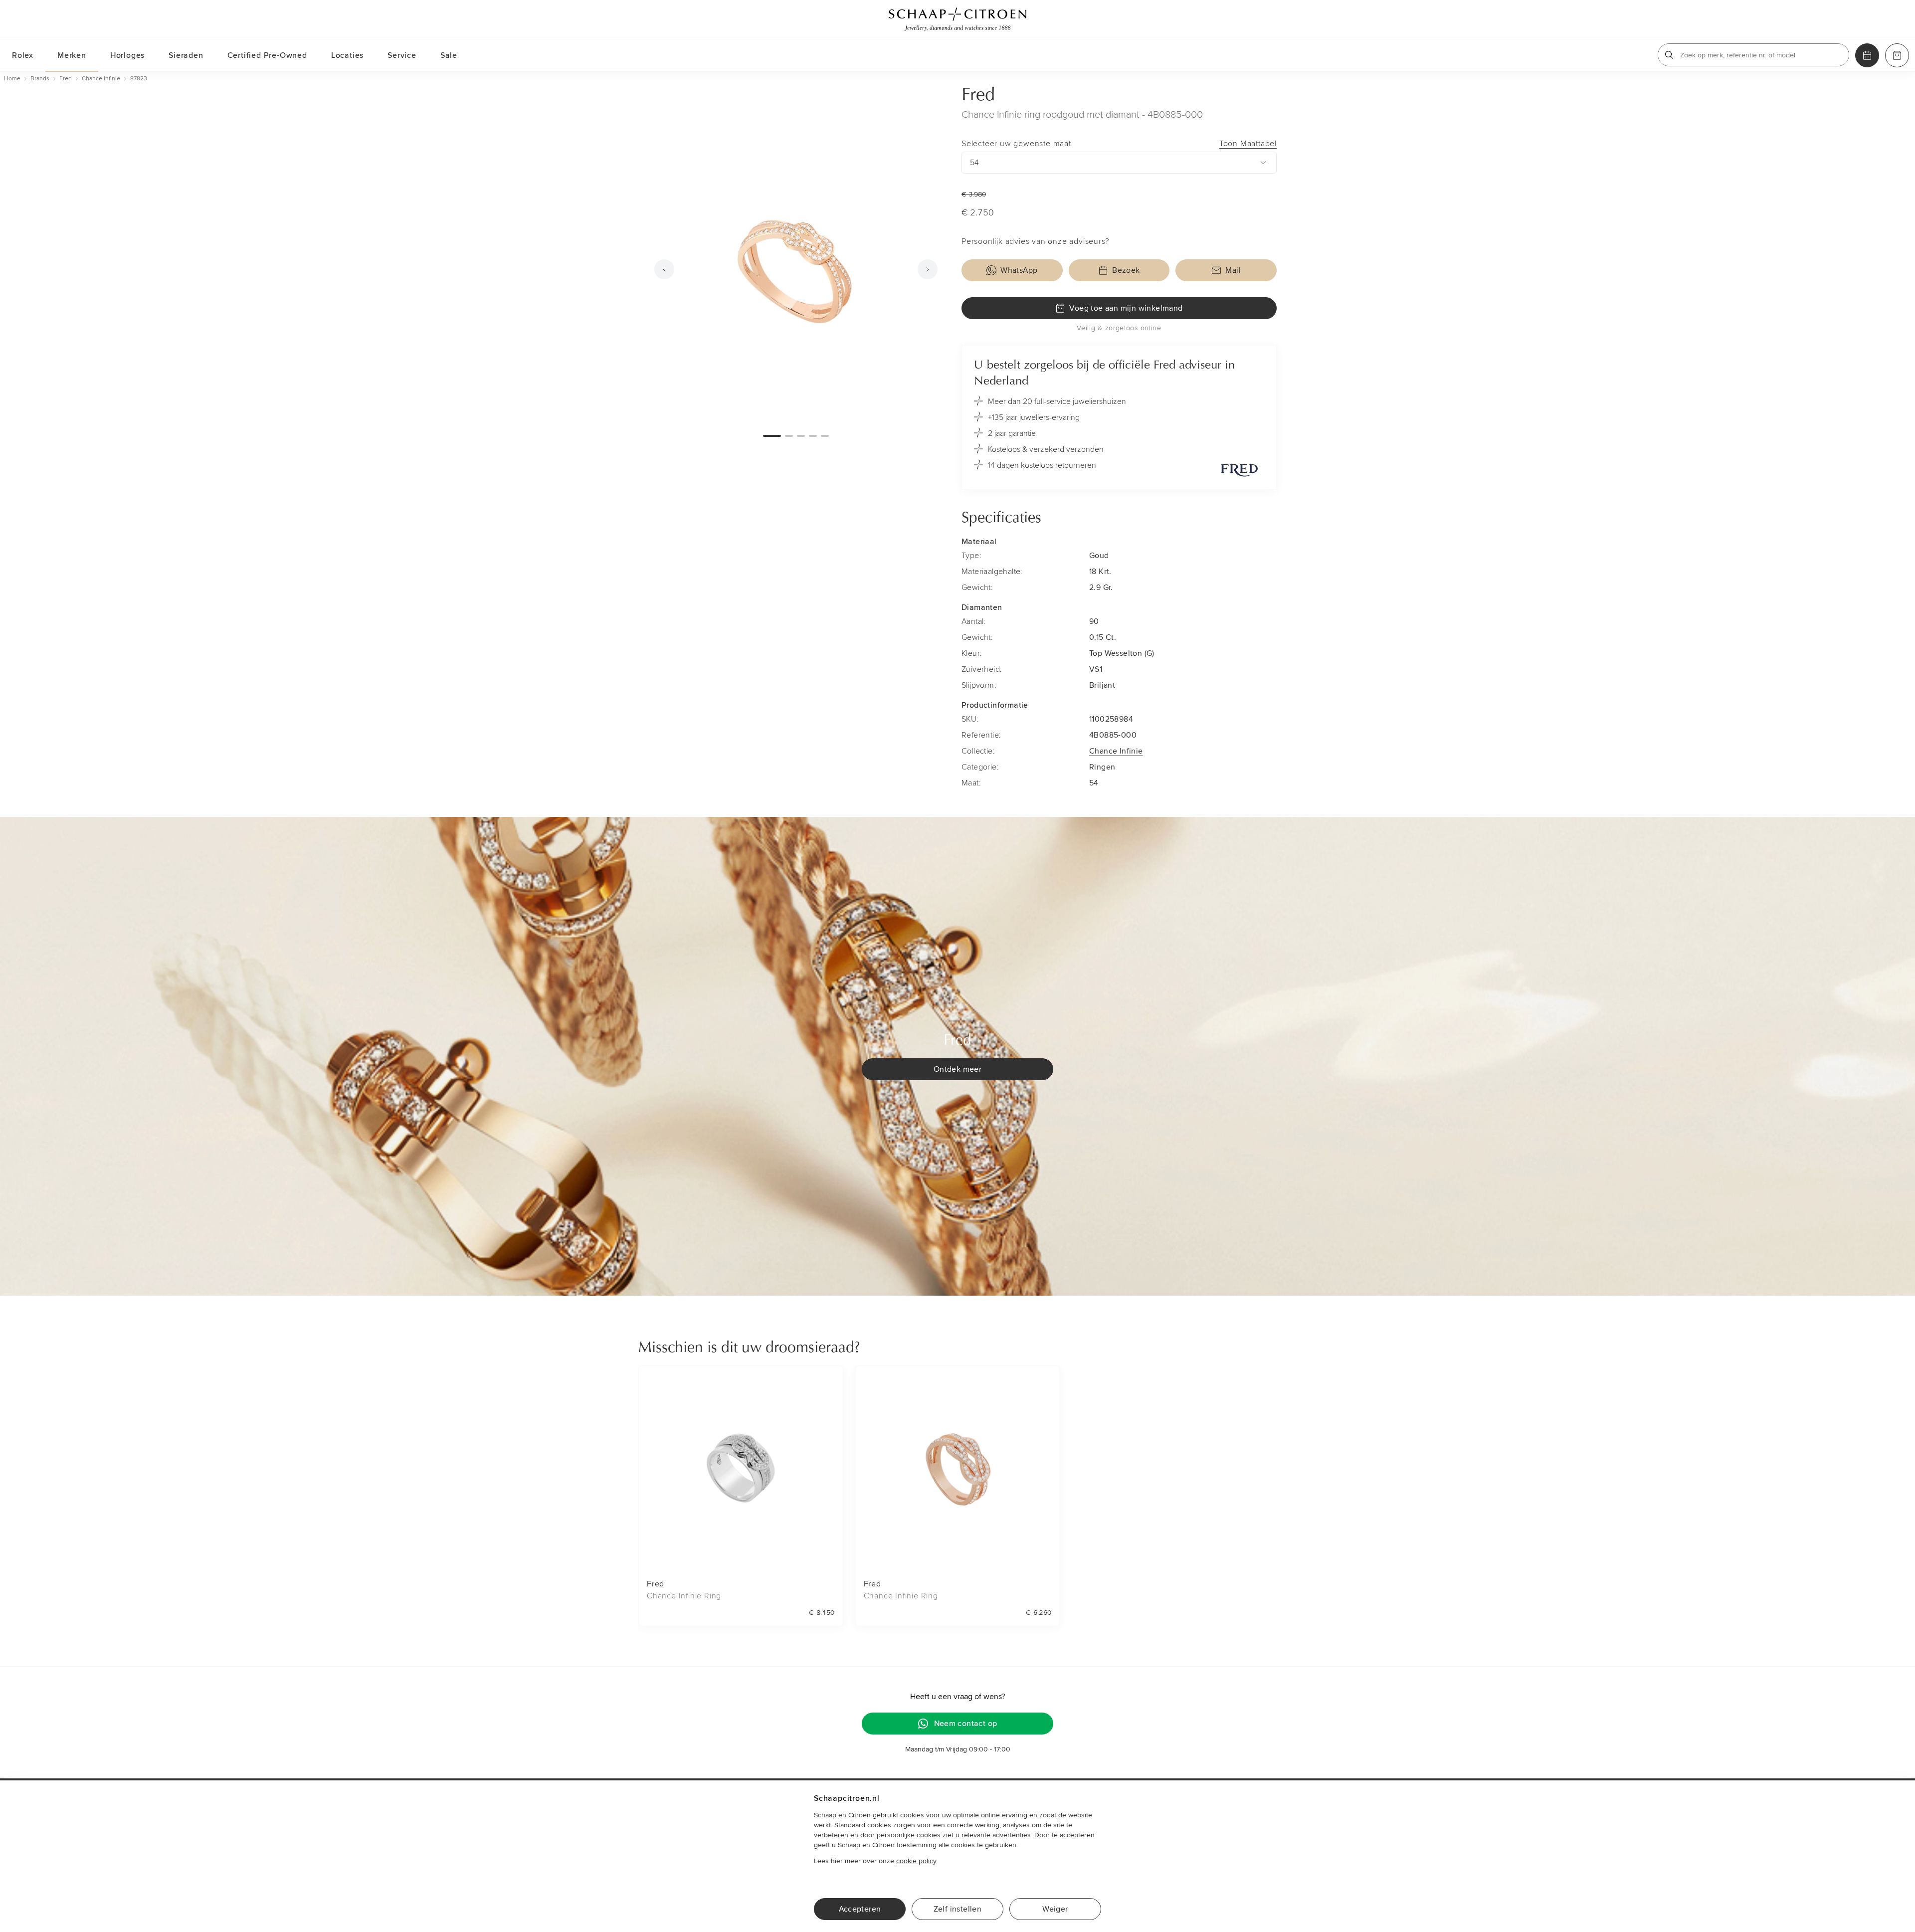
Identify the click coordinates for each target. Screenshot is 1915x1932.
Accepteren (860, 1909)
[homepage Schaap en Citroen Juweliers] (957, 19)
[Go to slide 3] (801, 436)
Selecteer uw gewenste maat (1119, 144)
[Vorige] (664, 269)
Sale (449, 55)
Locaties (347, 55)
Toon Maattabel (1248, 144)
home (12, 79)
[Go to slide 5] (825, 436)
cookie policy (916, 1861)
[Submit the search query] (1669, 55)
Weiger (1055, 1909)
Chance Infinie (1116, 751)
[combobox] (1119, 163)
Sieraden (186, 55)
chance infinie (101, 79)
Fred (978, 96)
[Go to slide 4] (813, 436)
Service (402, 55)
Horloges (127, 55)
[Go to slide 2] (789, 436)
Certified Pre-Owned (267, 55)
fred (66, 79)
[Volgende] (928, 269)
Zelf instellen (958, 1909)
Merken (72, 55)
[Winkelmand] (1897, 55)
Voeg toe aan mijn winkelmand (1126, 308)
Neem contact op (966, 1724)
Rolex (23, 55)
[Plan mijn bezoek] (1867, 55)
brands (40, 79)
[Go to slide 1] (772, 436)
